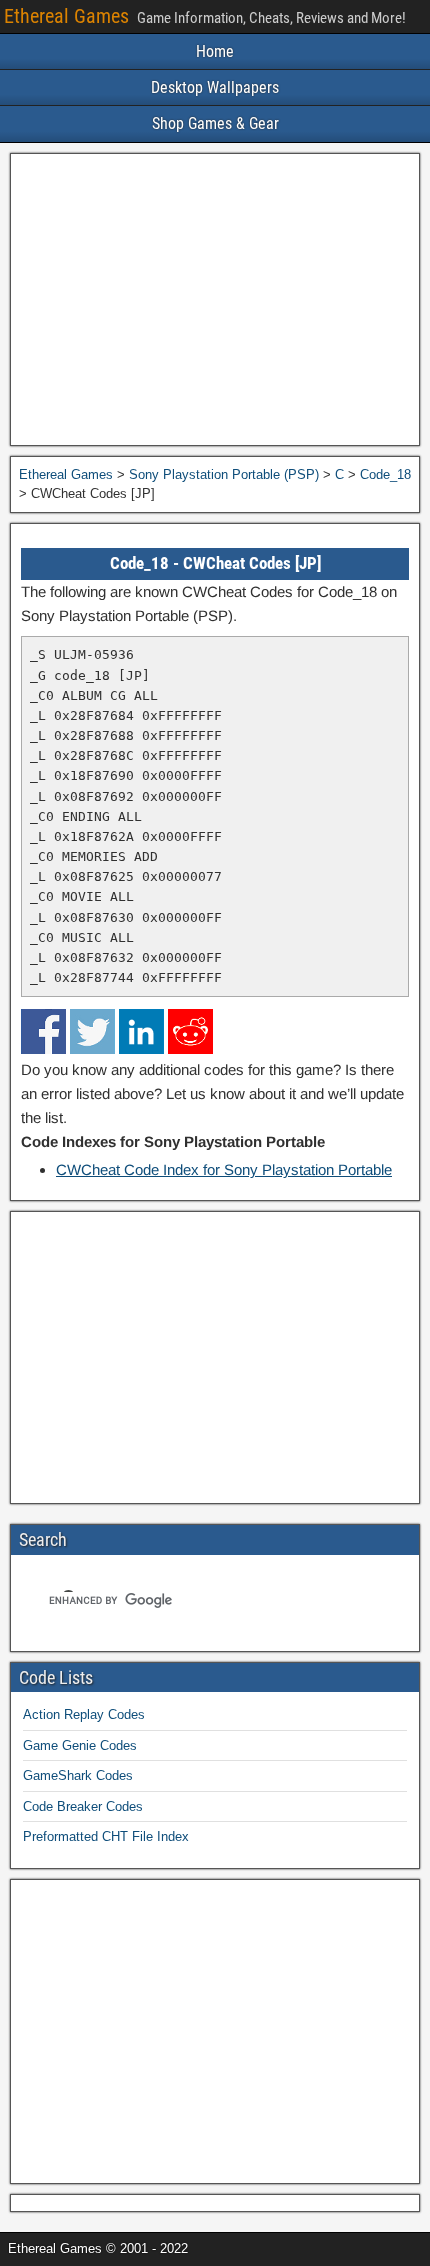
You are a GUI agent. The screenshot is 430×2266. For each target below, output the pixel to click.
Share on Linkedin (141, 1031)
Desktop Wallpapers (215, 87)
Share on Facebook (43, 1031)
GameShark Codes (78, 1775)
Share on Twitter (92, 1031)
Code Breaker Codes (83, 1806)
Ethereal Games (66, 16)
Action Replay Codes (84, 1714)
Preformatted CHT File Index (106, 1836)
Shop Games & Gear (215, 123)
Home (215, 51)
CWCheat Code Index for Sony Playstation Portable (224, 1169)
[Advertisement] (215, 299)
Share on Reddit (190, 1031)
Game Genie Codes (80, 1745)
